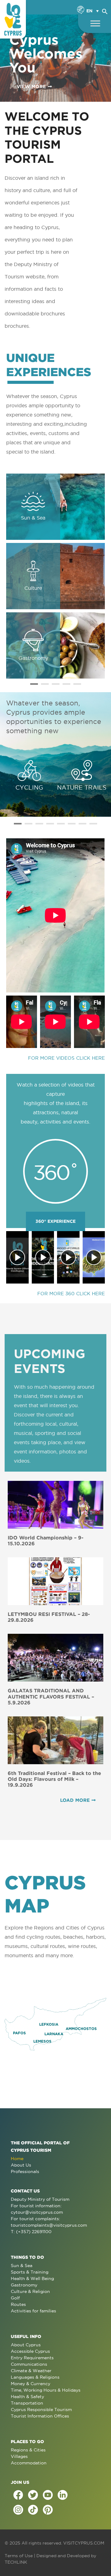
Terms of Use (19, 2556)
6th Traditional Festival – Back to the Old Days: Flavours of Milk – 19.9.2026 (54, 1779)
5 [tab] (77, 684)
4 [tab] (66, 684)
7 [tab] (82, 824)
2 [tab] (45, 684)
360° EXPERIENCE (55, 1221)
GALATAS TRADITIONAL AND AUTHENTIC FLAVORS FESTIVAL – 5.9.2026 (51, 1696)
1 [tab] (34, 684)
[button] (105, 10)
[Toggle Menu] (95, 23)
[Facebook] (18, 2495)
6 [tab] (72, 824)
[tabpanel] (55, 576)
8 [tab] (93, 824)
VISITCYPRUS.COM (84, 2543)
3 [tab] (56, 684)
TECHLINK (16, 2562)
